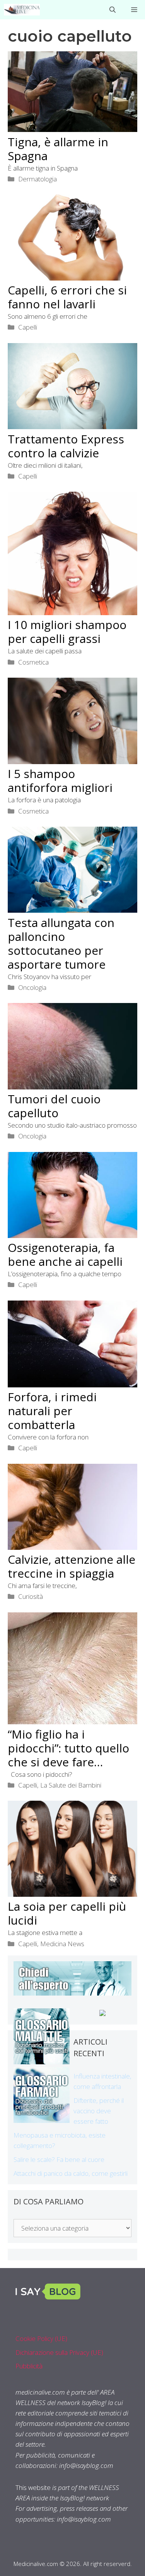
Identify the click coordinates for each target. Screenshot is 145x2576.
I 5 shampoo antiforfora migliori (60, 781)
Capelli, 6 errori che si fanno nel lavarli (67, 297)
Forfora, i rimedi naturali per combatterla (52, 1411)
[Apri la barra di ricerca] (113, 10)
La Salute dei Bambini (71, 1785)
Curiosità (31, 1596)
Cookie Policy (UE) (41, 2338)
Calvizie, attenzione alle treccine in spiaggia (72, 1566)
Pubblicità (29, 2366)
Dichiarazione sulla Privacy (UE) (59, 2352)
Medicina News (62, 1944)
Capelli (28, 327)
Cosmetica (33, 662)
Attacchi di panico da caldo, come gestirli (71, 2173)
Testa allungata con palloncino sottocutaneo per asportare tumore (61, 943)
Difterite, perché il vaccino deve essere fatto (99, 2111)
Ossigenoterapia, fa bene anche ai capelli (65, 1254)
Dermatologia (38, 179)
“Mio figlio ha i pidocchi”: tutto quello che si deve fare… (68, 1748)
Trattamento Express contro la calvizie (66, 446)
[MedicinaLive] (22, 10)
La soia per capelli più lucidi (67, 1913)
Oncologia (32, 987)
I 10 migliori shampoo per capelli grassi (67, 632)
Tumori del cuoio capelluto (54, 1106)
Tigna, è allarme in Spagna (58, 149)
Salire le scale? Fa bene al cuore (59, 2159)
